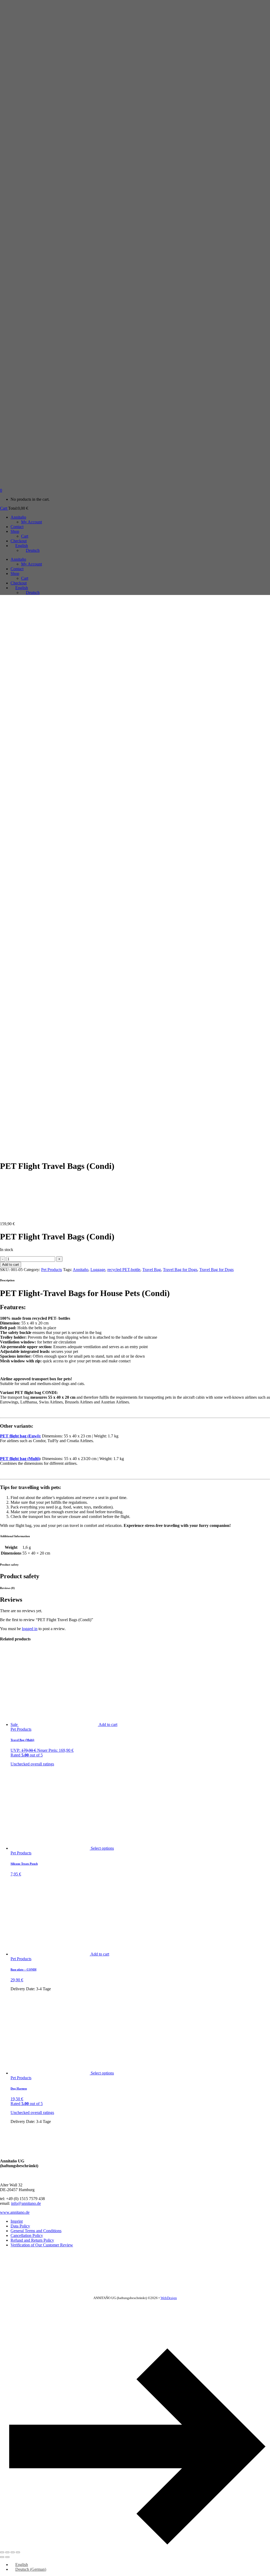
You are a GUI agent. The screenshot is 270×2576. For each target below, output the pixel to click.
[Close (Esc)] (18, 2552)
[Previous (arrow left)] (2, 2557)
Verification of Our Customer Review (42, 2245)
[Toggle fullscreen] (7, 2552)
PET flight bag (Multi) (20, 1459)
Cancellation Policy (27, 2235)
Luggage (98, 1270)
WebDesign (169, 2298)
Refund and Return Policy (32, 2240)
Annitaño (81, 1270)
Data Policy (20, 2226)
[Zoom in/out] (2, 2552)
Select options (102, 1848)
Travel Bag (152, 1270)
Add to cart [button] (108, 1724)
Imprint (17, 2221)
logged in (30, 1629)
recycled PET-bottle (124, 1270)
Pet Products (52, 1270)
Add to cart (11, 1265)
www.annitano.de (15, 2212)
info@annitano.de (26, 2203)
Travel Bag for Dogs (180, 1270)
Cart (4, 508)
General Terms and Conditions (36, 2231)
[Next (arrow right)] (7, 2557)
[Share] (13, 2552)
